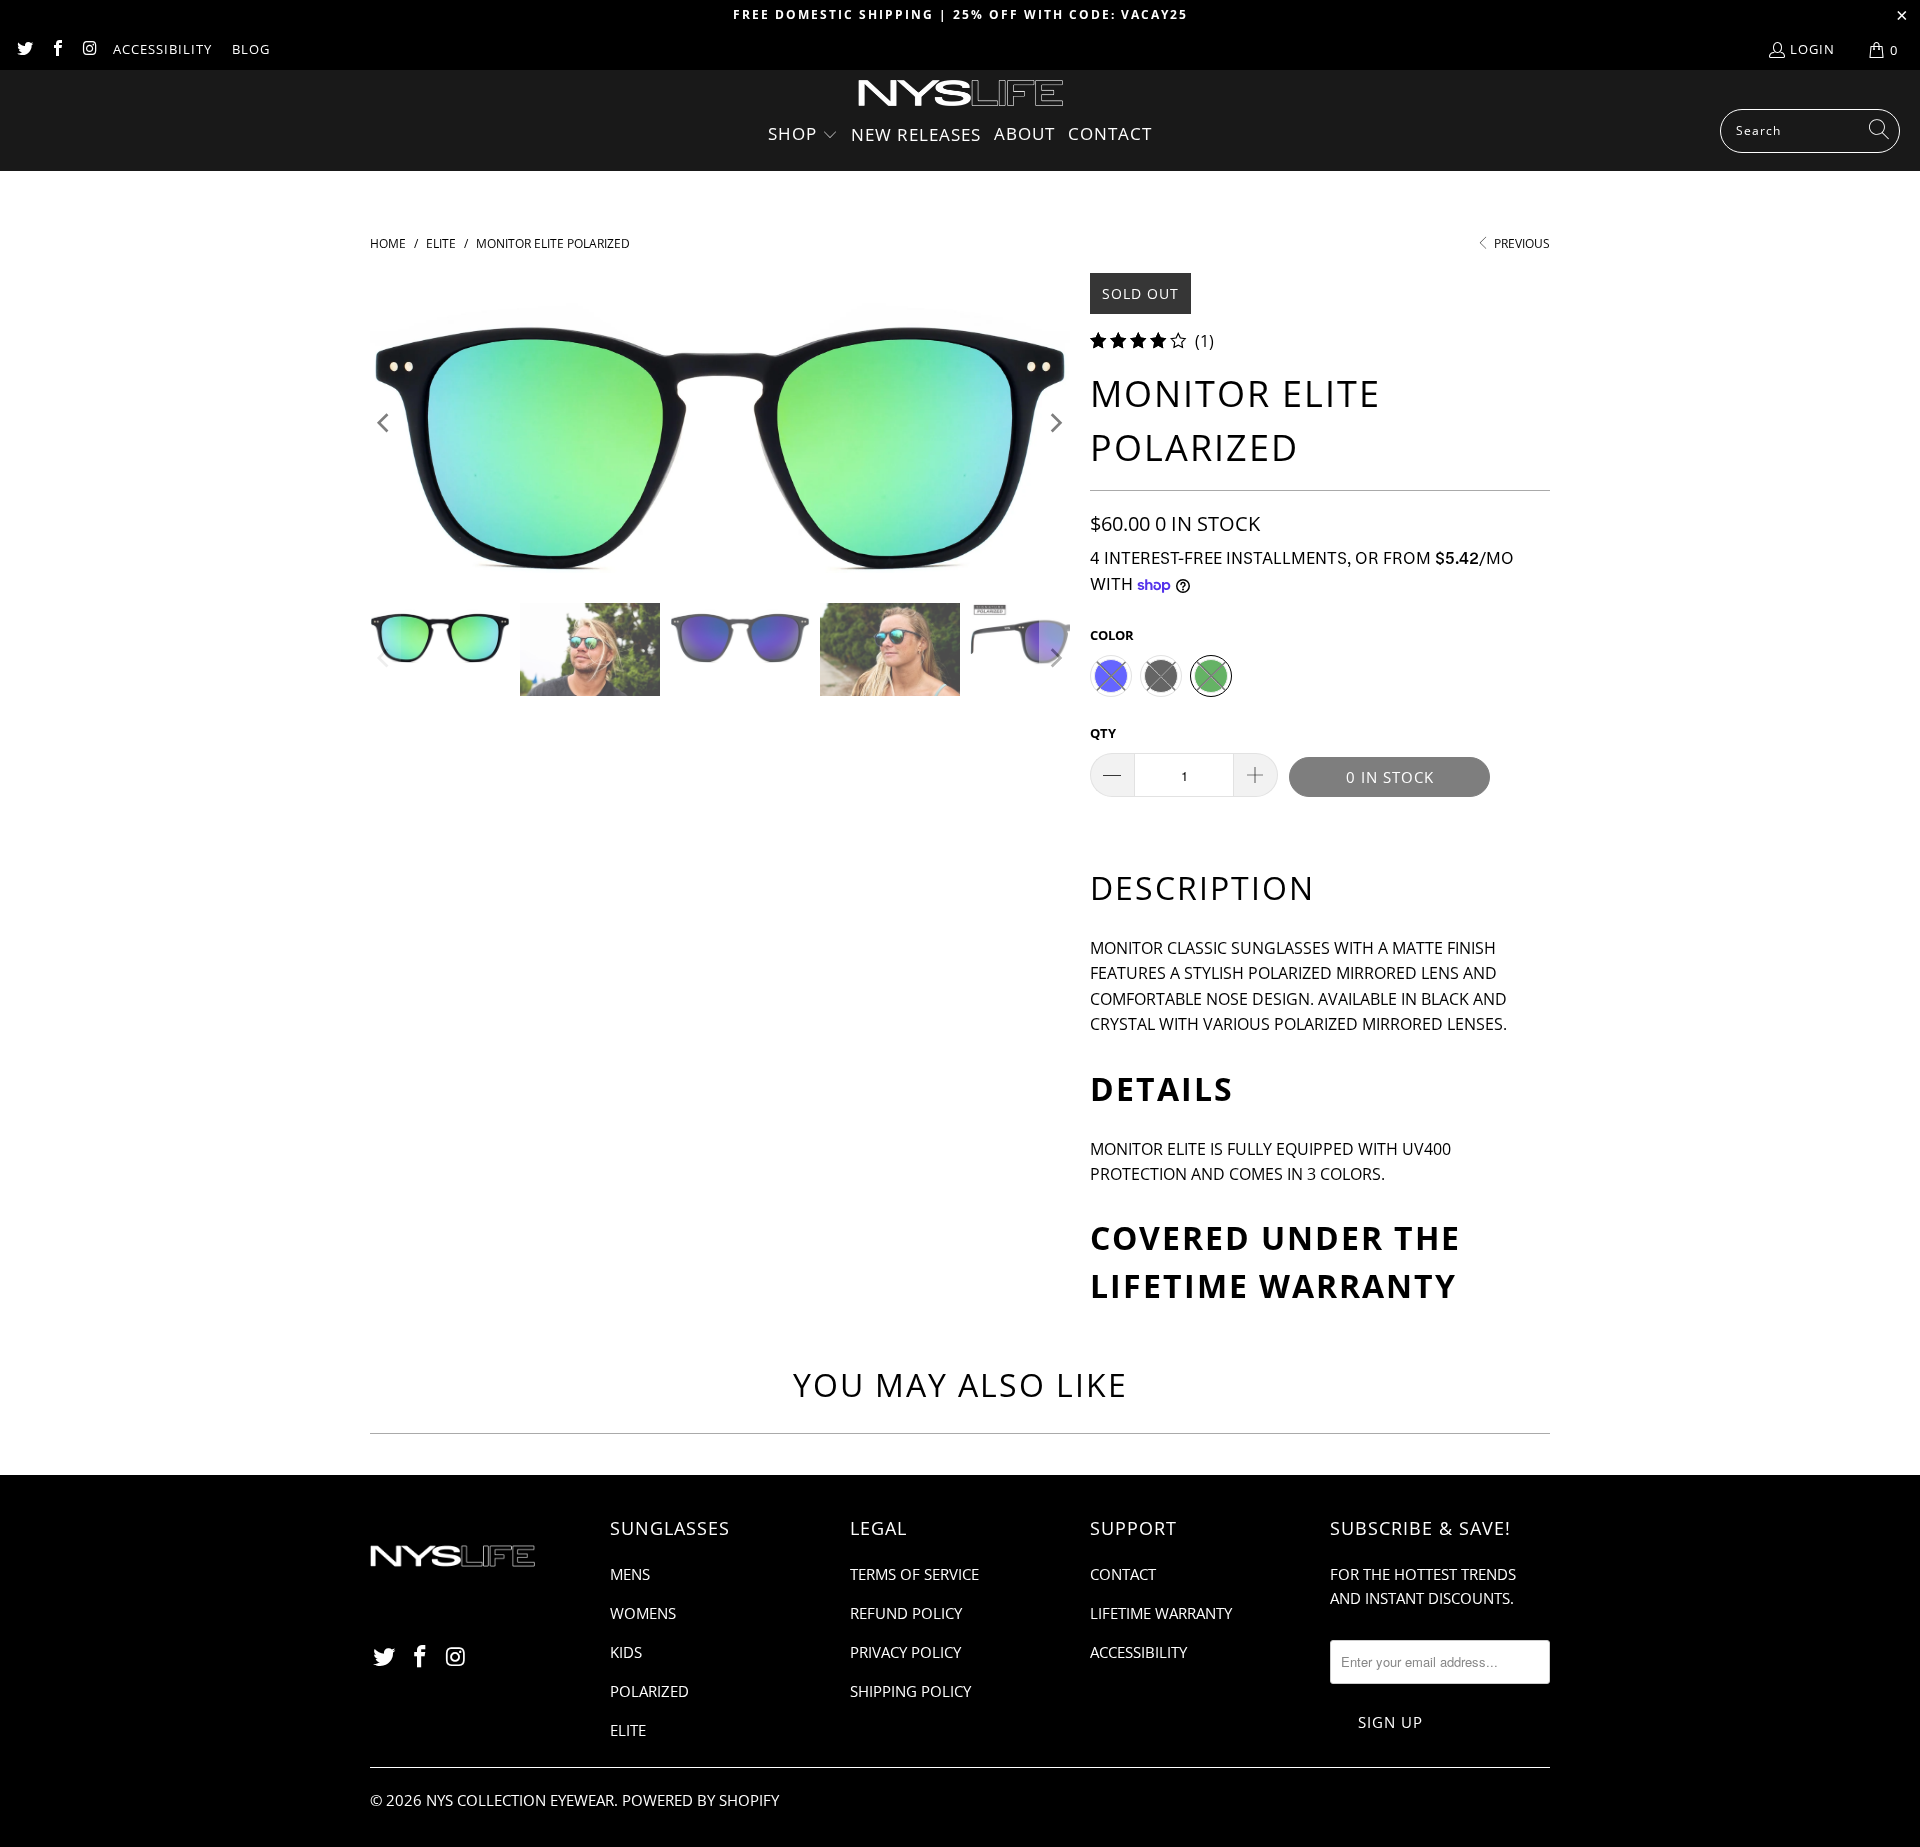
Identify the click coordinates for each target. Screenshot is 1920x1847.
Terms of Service (914, 1574)
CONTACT (1123, 1574)
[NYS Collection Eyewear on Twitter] (24, 50)
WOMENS (643, 1613)
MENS (630, 1574)
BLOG (251, 49)
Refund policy (906, 1613)
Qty (1103, 733)
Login (1812, 49)
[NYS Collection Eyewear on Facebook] (56, 50)
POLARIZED (649, 1691)
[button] (803, 135)
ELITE (628, 1730)
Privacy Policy (905, 1652)
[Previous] (385, 423)
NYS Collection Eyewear (520, 1800)
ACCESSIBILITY (162, 49)
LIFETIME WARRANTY (1273, 1285)
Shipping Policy (910, 1691)
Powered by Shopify (700, 1800)
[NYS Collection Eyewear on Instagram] (89, 50)
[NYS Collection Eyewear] (960, 94)
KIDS (626, 1652)
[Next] (1055, 423)
